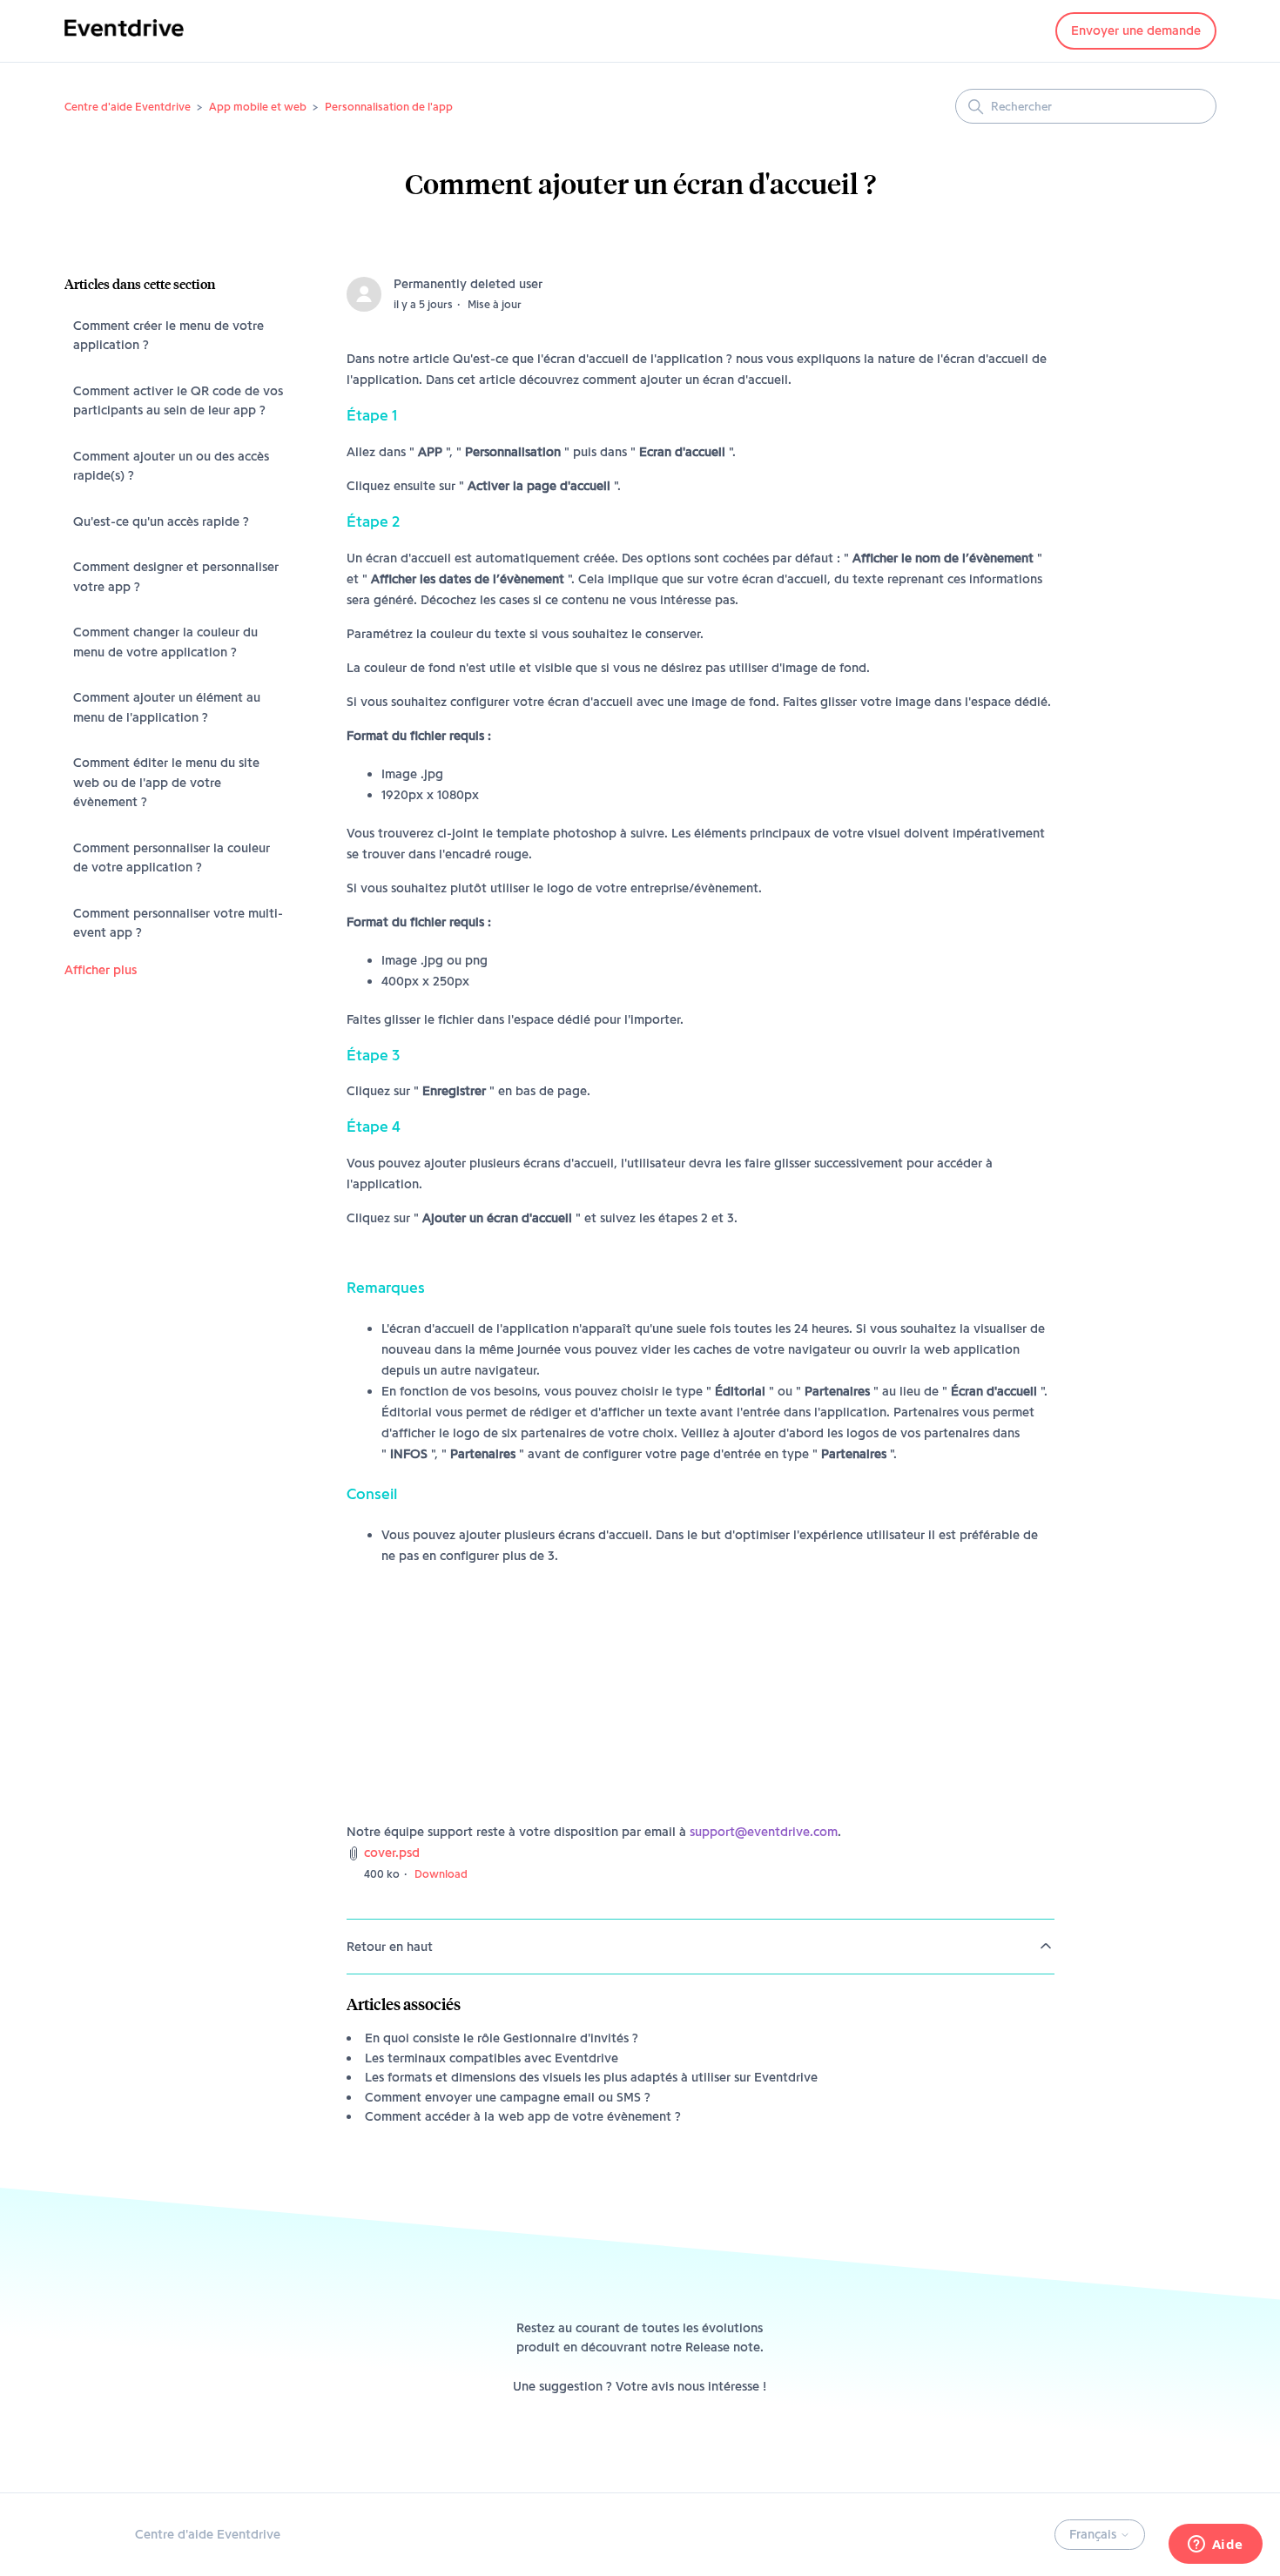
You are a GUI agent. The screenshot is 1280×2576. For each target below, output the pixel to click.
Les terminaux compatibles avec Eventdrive (492, 2058)
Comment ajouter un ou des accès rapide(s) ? (171, 466)
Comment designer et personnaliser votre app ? (176, 577)
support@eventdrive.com (764, 1832)
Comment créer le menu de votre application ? (168, 336)
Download (441, 1873)
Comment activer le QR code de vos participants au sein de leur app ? (178, 401)
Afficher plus (101, 970)
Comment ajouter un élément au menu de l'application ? (167, 707)
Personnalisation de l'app (389, 106)
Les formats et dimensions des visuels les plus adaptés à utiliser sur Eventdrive (591, 2077)
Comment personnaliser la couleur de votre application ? (172, 858)
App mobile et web (258, 106)
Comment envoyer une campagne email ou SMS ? (508, 2097)
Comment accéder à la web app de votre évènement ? (523, 2116)
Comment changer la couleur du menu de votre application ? (165, 642)
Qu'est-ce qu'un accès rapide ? (161, 521)
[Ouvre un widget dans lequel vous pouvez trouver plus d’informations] (1215, 2546)
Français (1095, 2534)
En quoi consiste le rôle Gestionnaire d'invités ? (502, 2038)
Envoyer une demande (1136, 30)
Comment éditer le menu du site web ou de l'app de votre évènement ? (166, 782)
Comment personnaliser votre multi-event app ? (178, 923)
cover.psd (392, 1853)
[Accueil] (124, 40)
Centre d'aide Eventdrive (128, 106)
